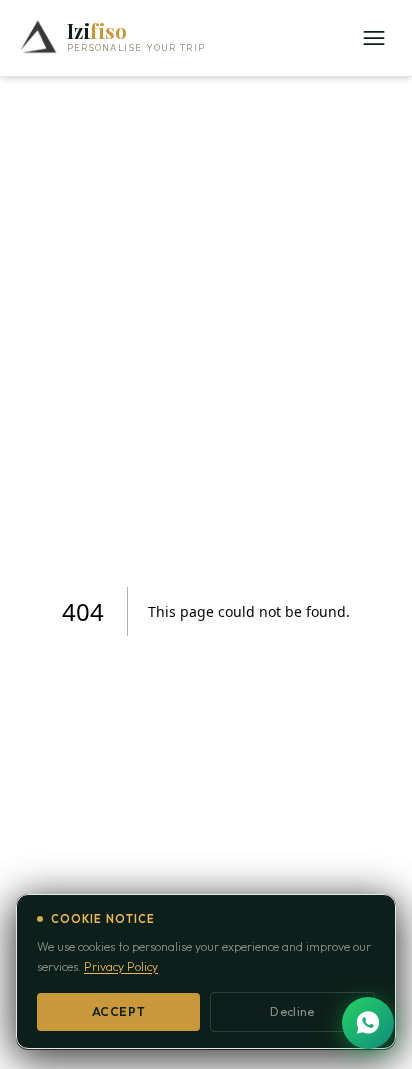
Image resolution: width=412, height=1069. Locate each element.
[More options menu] (374, 38)
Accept (119, 1011)
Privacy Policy (121, 966)
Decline (292, 1011)
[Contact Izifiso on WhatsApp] (368, 1023)
